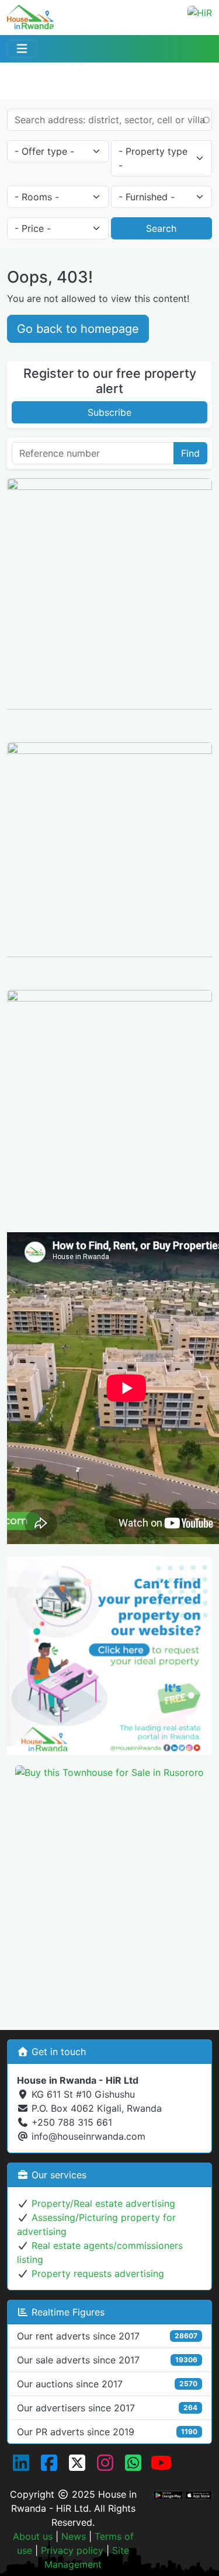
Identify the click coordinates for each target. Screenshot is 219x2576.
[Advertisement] (109, 1898)
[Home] (30, 13)
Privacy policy (72, 2550)
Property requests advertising (98, 2273)
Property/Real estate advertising (103, 2203)
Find (190, 453)
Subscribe (109, 412)
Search (161, 228)
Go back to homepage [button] (78, 329)
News (74, 2536)
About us (33, 2536)
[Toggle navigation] (22, 49)
